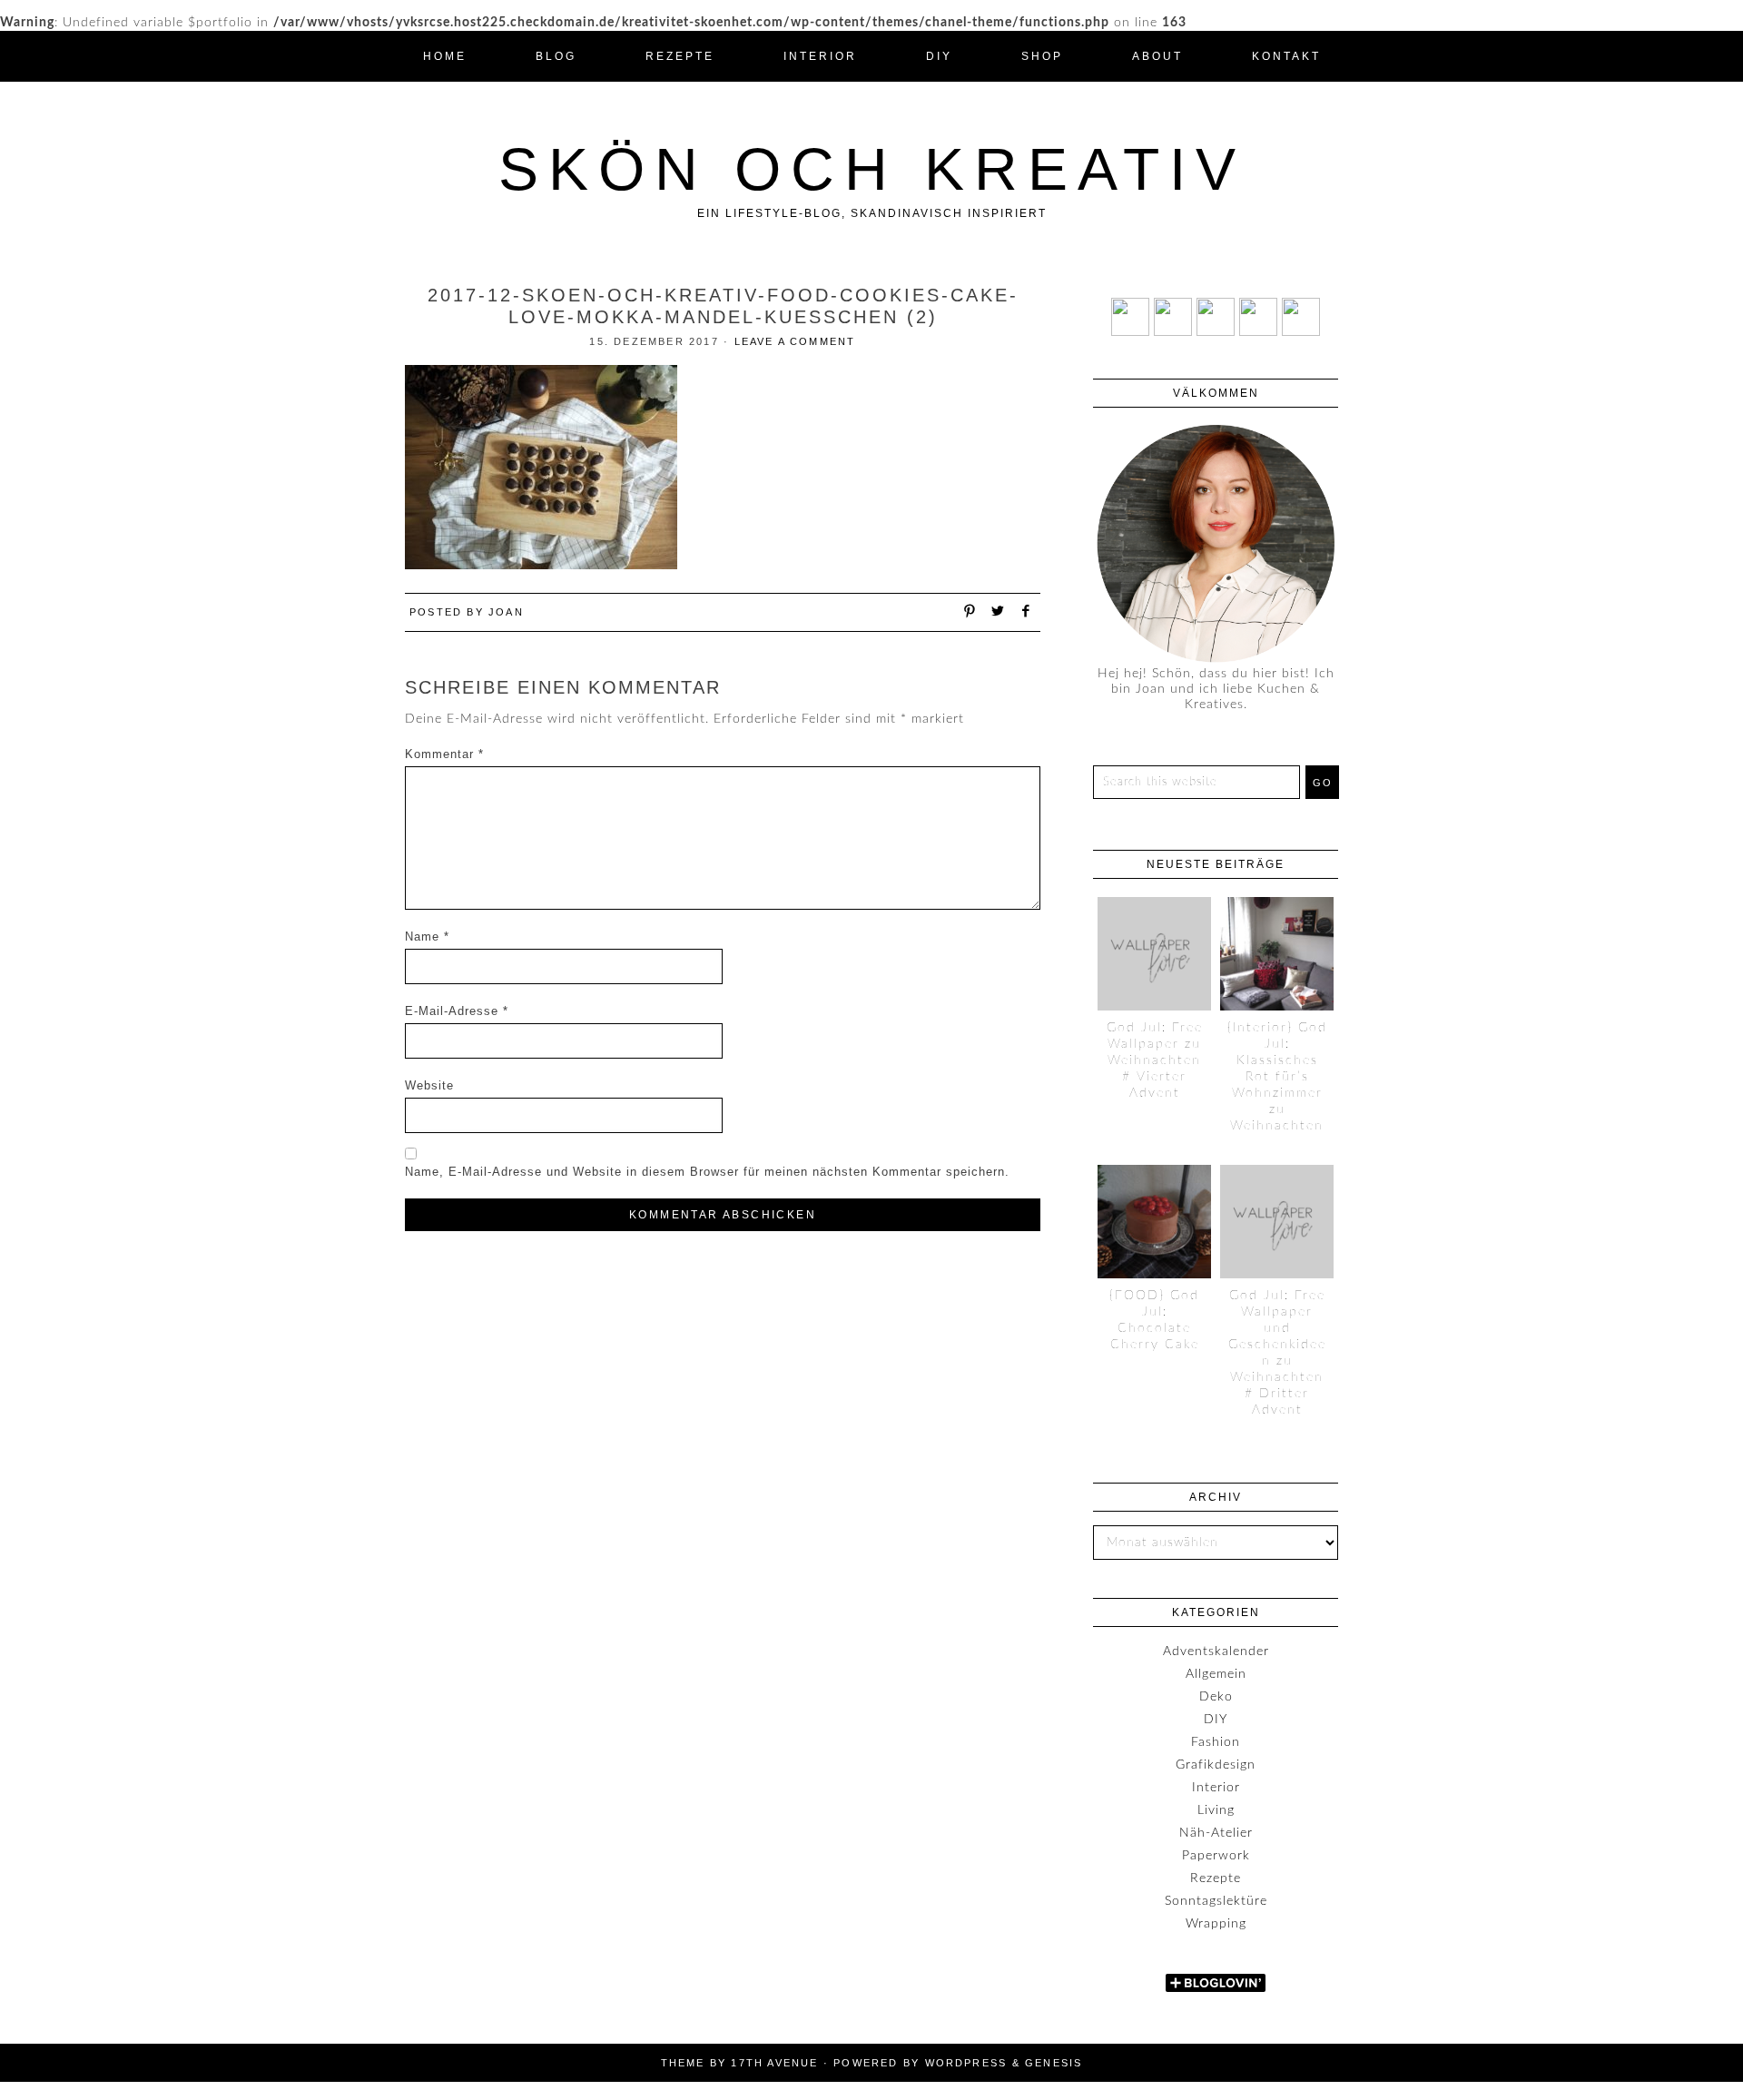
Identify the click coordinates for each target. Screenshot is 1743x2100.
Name (427, 937)
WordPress (966, 2063)
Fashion (1216, 1742)
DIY (1216, 1720)
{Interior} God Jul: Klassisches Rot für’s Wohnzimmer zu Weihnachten (1277, 1077)
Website (429, 1085)
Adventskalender (1216, 1651)
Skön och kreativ (872, 169)
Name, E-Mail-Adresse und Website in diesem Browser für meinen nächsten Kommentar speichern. (707, 1172)
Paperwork (1216, 1856)
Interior (1216, 1788)
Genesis (1054, 2063)
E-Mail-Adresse (457, 1011)
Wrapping (1216, 1924)
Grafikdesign (1216, 1765)
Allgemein (1216, 1674)
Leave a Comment (795, 341)
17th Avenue (774, 2063)
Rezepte (1216, 1878)
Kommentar (444, 754)
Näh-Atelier (1216, 1833)
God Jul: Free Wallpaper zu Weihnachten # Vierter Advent (1155, 1060)
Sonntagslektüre (1216, 1901)
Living (1216, 1810)
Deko (1216, 1697)
